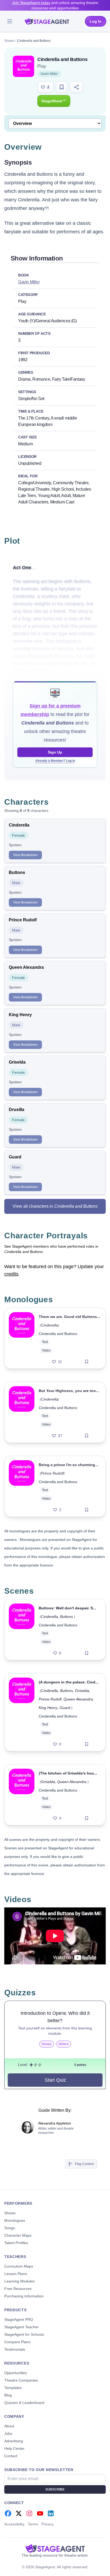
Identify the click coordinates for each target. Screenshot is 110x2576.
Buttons (66, 1617)
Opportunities (16, 2373)
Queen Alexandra (78, 1699)
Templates (13, 2388)
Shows (9, 41)
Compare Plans (17, 2342)
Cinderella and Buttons (58, 1334)
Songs (10, 2228)
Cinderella (49, 1325)
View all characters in (55, 1206)
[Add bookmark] (87, 1362)
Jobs (8, 2433)
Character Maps (18, 2235)
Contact (11, 2456)
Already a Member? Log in (55, 761)
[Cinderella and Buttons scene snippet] (22, 1630)
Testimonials (15, 2349)
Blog (8, 2395)
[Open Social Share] (76, 87)
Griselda (82, 1691)
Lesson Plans (16, 2274)
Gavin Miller (49, 74)
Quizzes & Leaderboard (24, 2403)
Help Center (14, 2448)
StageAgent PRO (19, 2319)
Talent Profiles (16, 2243)
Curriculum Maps (19, 2266)
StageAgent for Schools (24, 2334)
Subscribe (55, 2489)
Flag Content (84, 2164)
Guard (65, 1708)
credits (11, 1274)
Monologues (15, 2220)
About (9, 2426)
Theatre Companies (21, 2380)
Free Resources (18, 2289)
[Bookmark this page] (62, 87)
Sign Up (55, 752)
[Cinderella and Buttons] (22, 1338)
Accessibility (14, 2524)
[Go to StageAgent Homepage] (55, 2548)
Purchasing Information (24, 2296)
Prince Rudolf (52, 1473)
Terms (33, 2524)
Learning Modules (19, 2281)
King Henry (48, 1708)
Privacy (48, 2524)
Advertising (14, 2441)
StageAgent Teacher (21, 2327)
